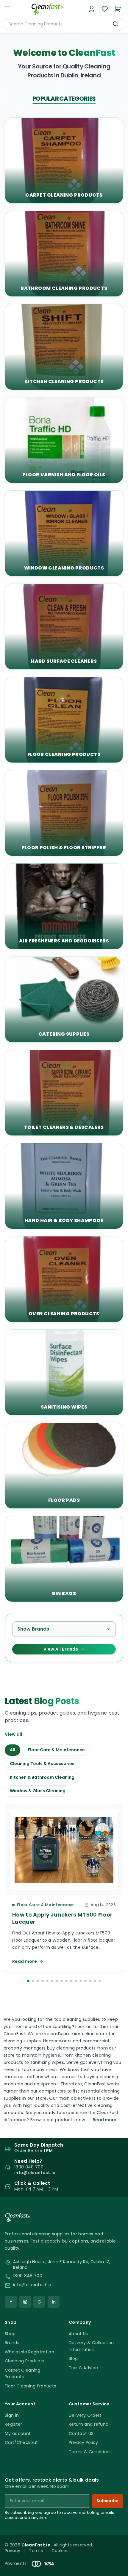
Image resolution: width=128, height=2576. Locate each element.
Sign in (12, 2415)
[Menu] (7, 9)
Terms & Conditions (90, 2452)
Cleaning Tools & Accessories (42, 1764)
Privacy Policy (83, 2442)
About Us (78, 2334)
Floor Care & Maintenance (56, 1750)
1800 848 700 (28, 2276)
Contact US (81, 2433)
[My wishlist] (105, 9)
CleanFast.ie (36, 2545)
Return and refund (89, 2424)
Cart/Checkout (21, 2442)
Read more (104, 2120)
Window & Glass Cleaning (38, 1791)
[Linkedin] (54, 2302)
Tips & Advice (83, 2368)
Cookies (60, 2551)
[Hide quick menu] (121, 2555)
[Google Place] (39, 2302)
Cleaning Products (25, 2361)
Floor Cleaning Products (30, 2386)
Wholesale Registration (29, 2352)
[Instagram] (25, 2302)
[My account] (92, 9)
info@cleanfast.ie (32, 2285)
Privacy (13, 2551)
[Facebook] (11, 2302)
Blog (73, 2358)
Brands (12, 2343)
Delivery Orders (85, 2415)
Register (14, 2424)
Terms (36, 2551)
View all (14, 1734)
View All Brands (61, 1649)
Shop (10, 2334)
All (13, 1750)
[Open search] (115, 24)
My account (18, 2433)
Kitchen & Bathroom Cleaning (42, 1777)
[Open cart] (118, 9)
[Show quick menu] (116, 2569)
